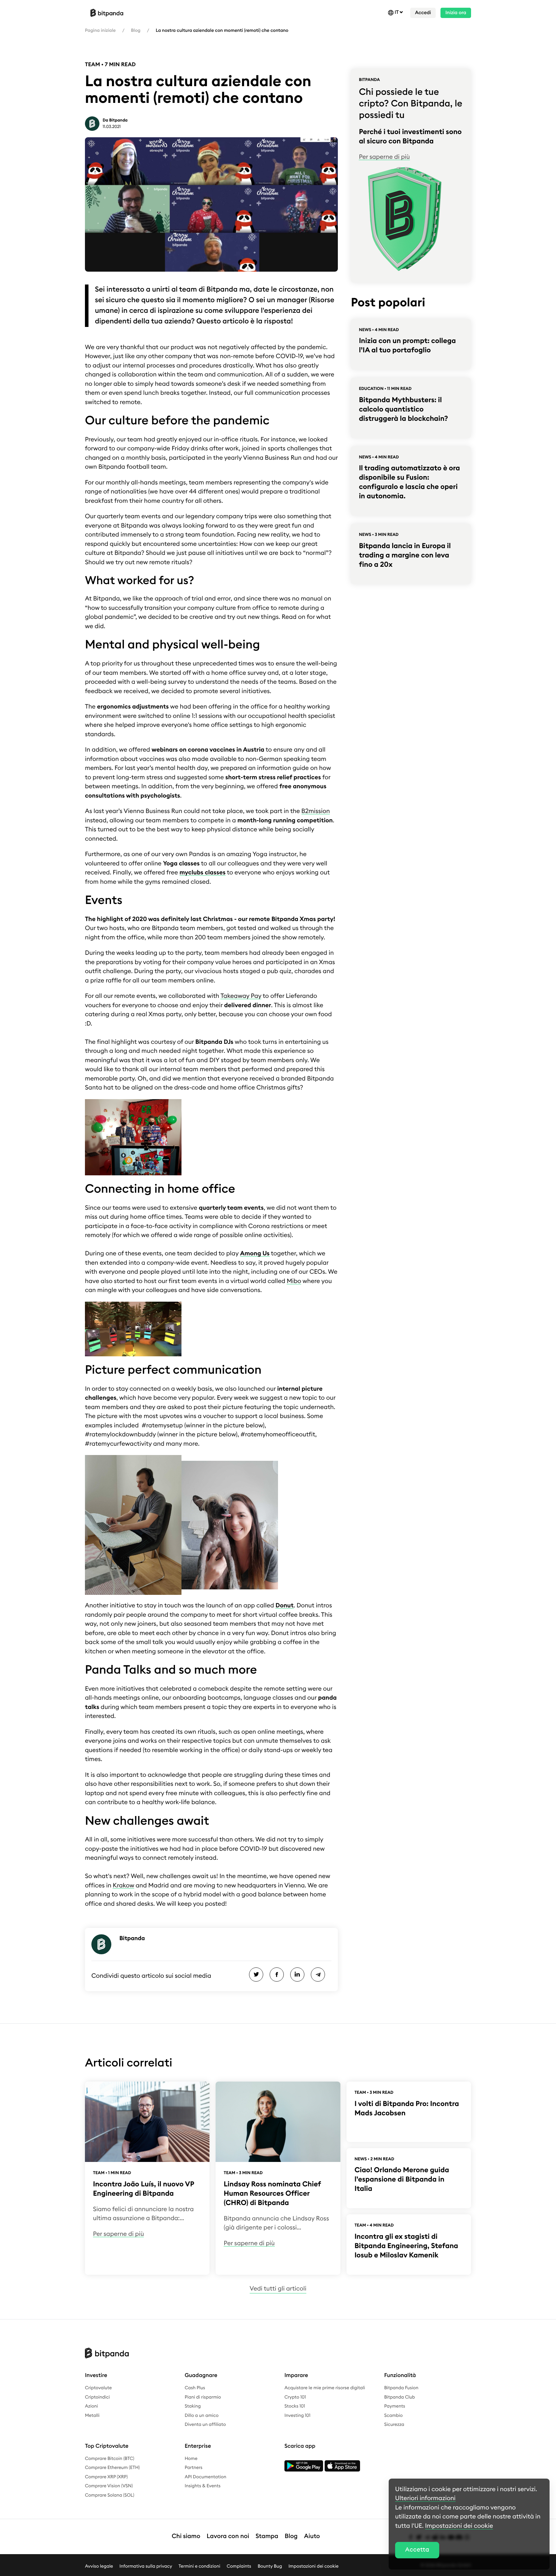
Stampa (267, 2536)
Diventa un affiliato (205, 2425)
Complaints (239, 2566)
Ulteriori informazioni (425, 2498)
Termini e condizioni (199, 2566)
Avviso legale (99, 2566)
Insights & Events (203, 2486)
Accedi (423, 13)
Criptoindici (97, 2397)
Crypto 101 (295, 2397)
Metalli (92, 2416)
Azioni (92, 2406)
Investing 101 (297, 2416)
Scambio (394, 2416)
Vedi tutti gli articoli (278, 2289)
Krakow (123, 1886)
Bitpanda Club (400, 2397)
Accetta (417, 2550)
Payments (395, 2406)
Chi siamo (186, 2536)
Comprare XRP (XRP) (106, 2477)
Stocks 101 (295, 2406)
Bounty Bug (270, 2566)
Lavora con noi (228, 2536)
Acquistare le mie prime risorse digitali (325, 2388)
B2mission (316, 811)
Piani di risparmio (203, 2397)
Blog (136, 31)
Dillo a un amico (202, 2416)
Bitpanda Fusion (401, 2388)
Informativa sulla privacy (146, 2566)
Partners (194, 2468)
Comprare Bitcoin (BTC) (110, 2459)
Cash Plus (195, 2388)
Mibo (294, 1281)
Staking (193, 2406)
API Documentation (205, 2477)
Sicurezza (394, 2425)
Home (191, 2459)
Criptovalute (98, 2388)
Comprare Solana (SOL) (110, 2495)
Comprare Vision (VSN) (109, 2486)
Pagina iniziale (100, 31)
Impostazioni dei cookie (313, 2566)
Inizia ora (456, 13)
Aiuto (312, 2536)
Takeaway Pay (241, 996)
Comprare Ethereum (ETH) (112, 2468)
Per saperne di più (384, 157)
